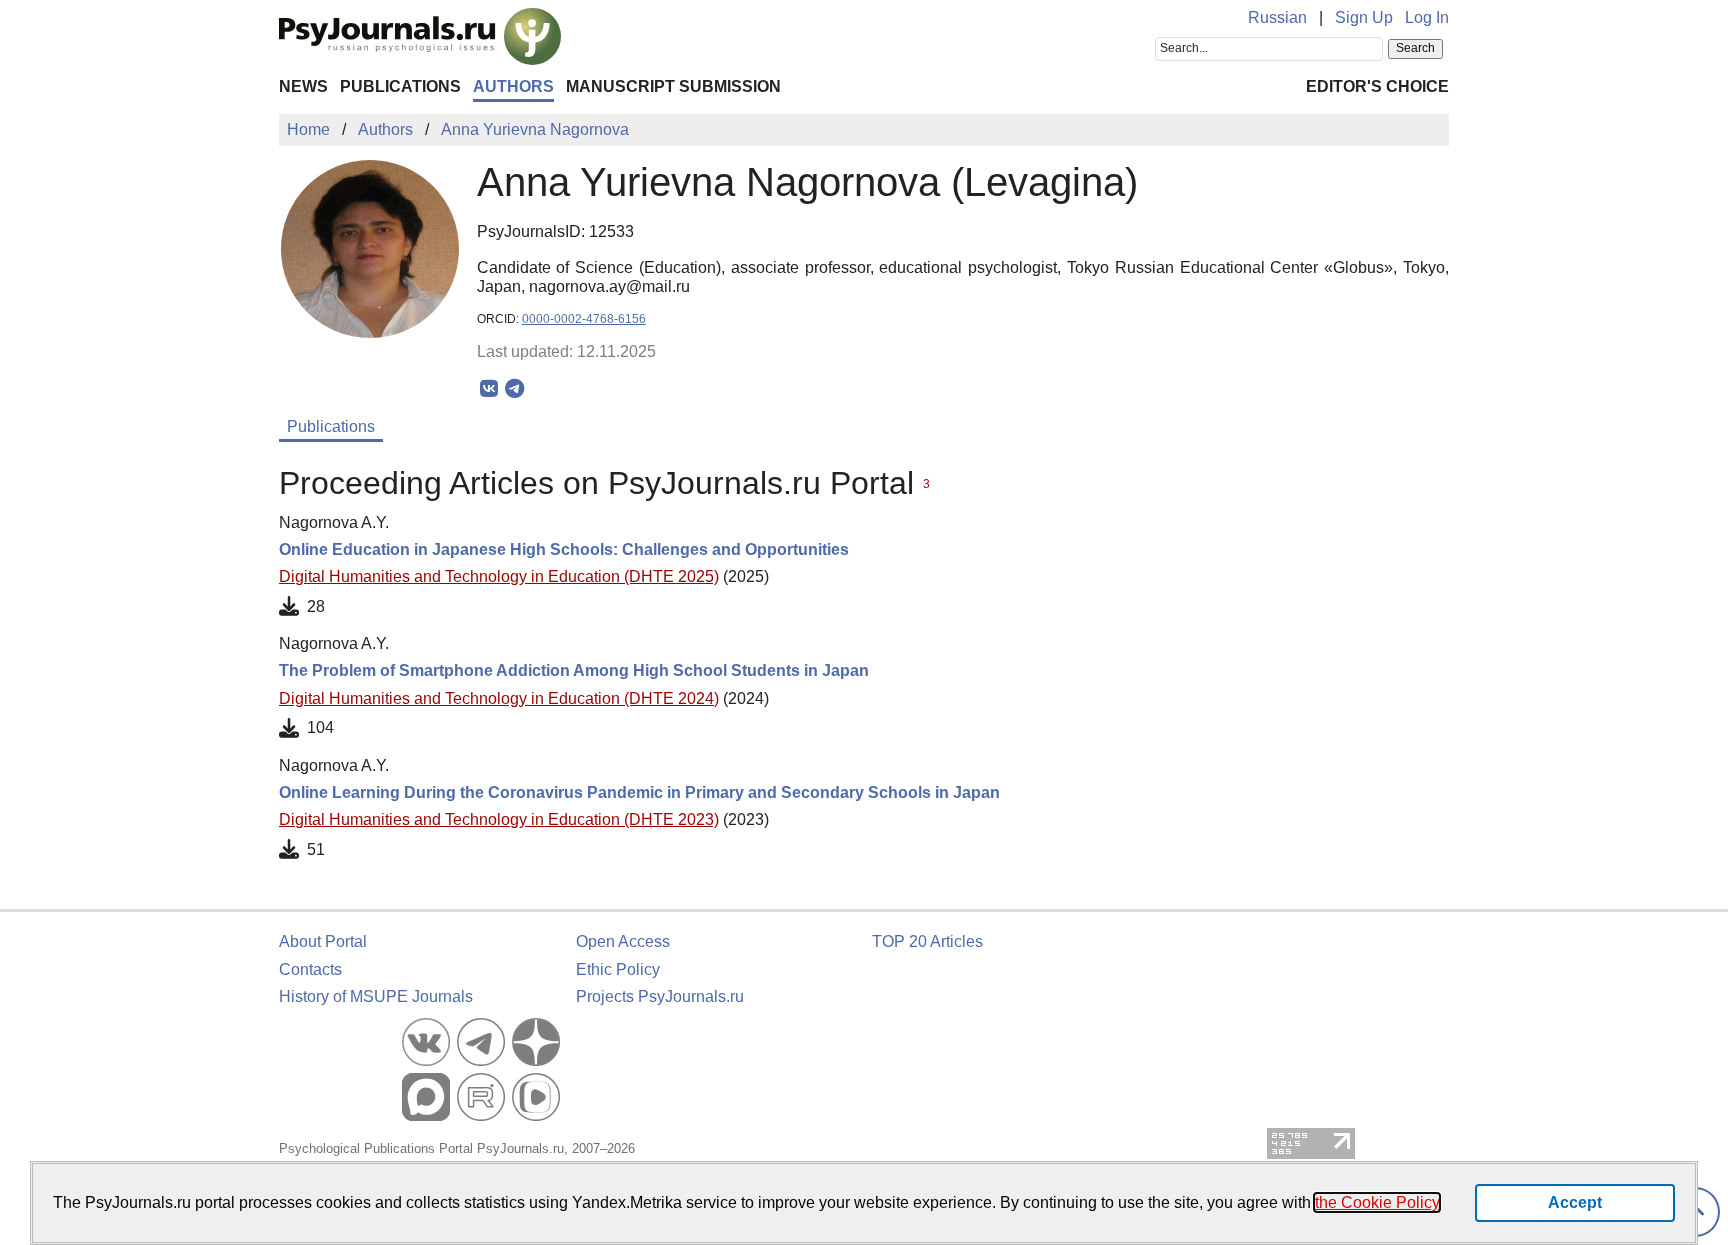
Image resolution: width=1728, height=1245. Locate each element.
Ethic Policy (618, 969)
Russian (1277, 17)
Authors (513, 86)
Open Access (623, 941)
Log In (1427, 17)
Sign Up (1364, 17)
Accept (1575, 1202)
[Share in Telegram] (514, 389)
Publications (400, 86)
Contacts (310, 969)
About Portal (323, 941)
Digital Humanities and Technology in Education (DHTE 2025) (499, 576)
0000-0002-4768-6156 (584, 319)
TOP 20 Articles (927, 941)
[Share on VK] (489, 389)
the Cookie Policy (1377, 1202)
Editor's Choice (1377, 86)
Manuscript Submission (673, 86)
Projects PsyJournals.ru (660, 996)
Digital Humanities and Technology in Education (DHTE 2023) (499, 819)
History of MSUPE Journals (376, 996)
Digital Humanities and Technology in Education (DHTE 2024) (499, 698)
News (303, 86)
